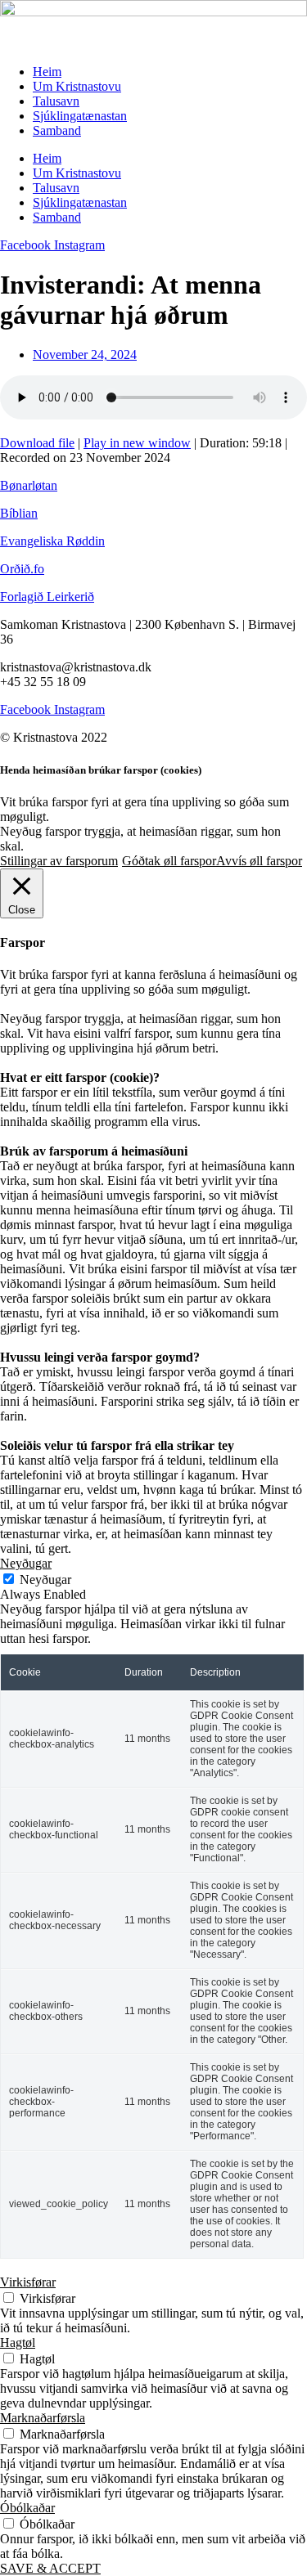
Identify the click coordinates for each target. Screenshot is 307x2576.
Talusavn (56, 101)
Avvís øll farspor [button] (259, 861)
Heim (47, 72)
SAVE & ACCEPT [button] (50, 2568)
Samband (57, 130)
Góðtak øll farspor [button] (169, 861)
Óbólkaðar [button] (27, 2508)
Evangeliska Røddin (52, 541)
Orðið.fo (22, 569)
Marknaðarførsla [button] (43, 2418)
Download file (37, 443)
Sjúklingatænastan (80, 116)
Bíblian (19, 513)
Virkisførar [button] (28, 2282)
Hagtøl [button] (18, 2343)
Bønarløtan (29, 485)
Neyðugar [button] (26, 1563)
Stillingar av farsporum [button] (59, 861)
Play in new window (137, 443)
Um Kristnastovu (77, 86)
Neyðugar (45, 1580)
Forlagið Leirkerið (47, 597)
